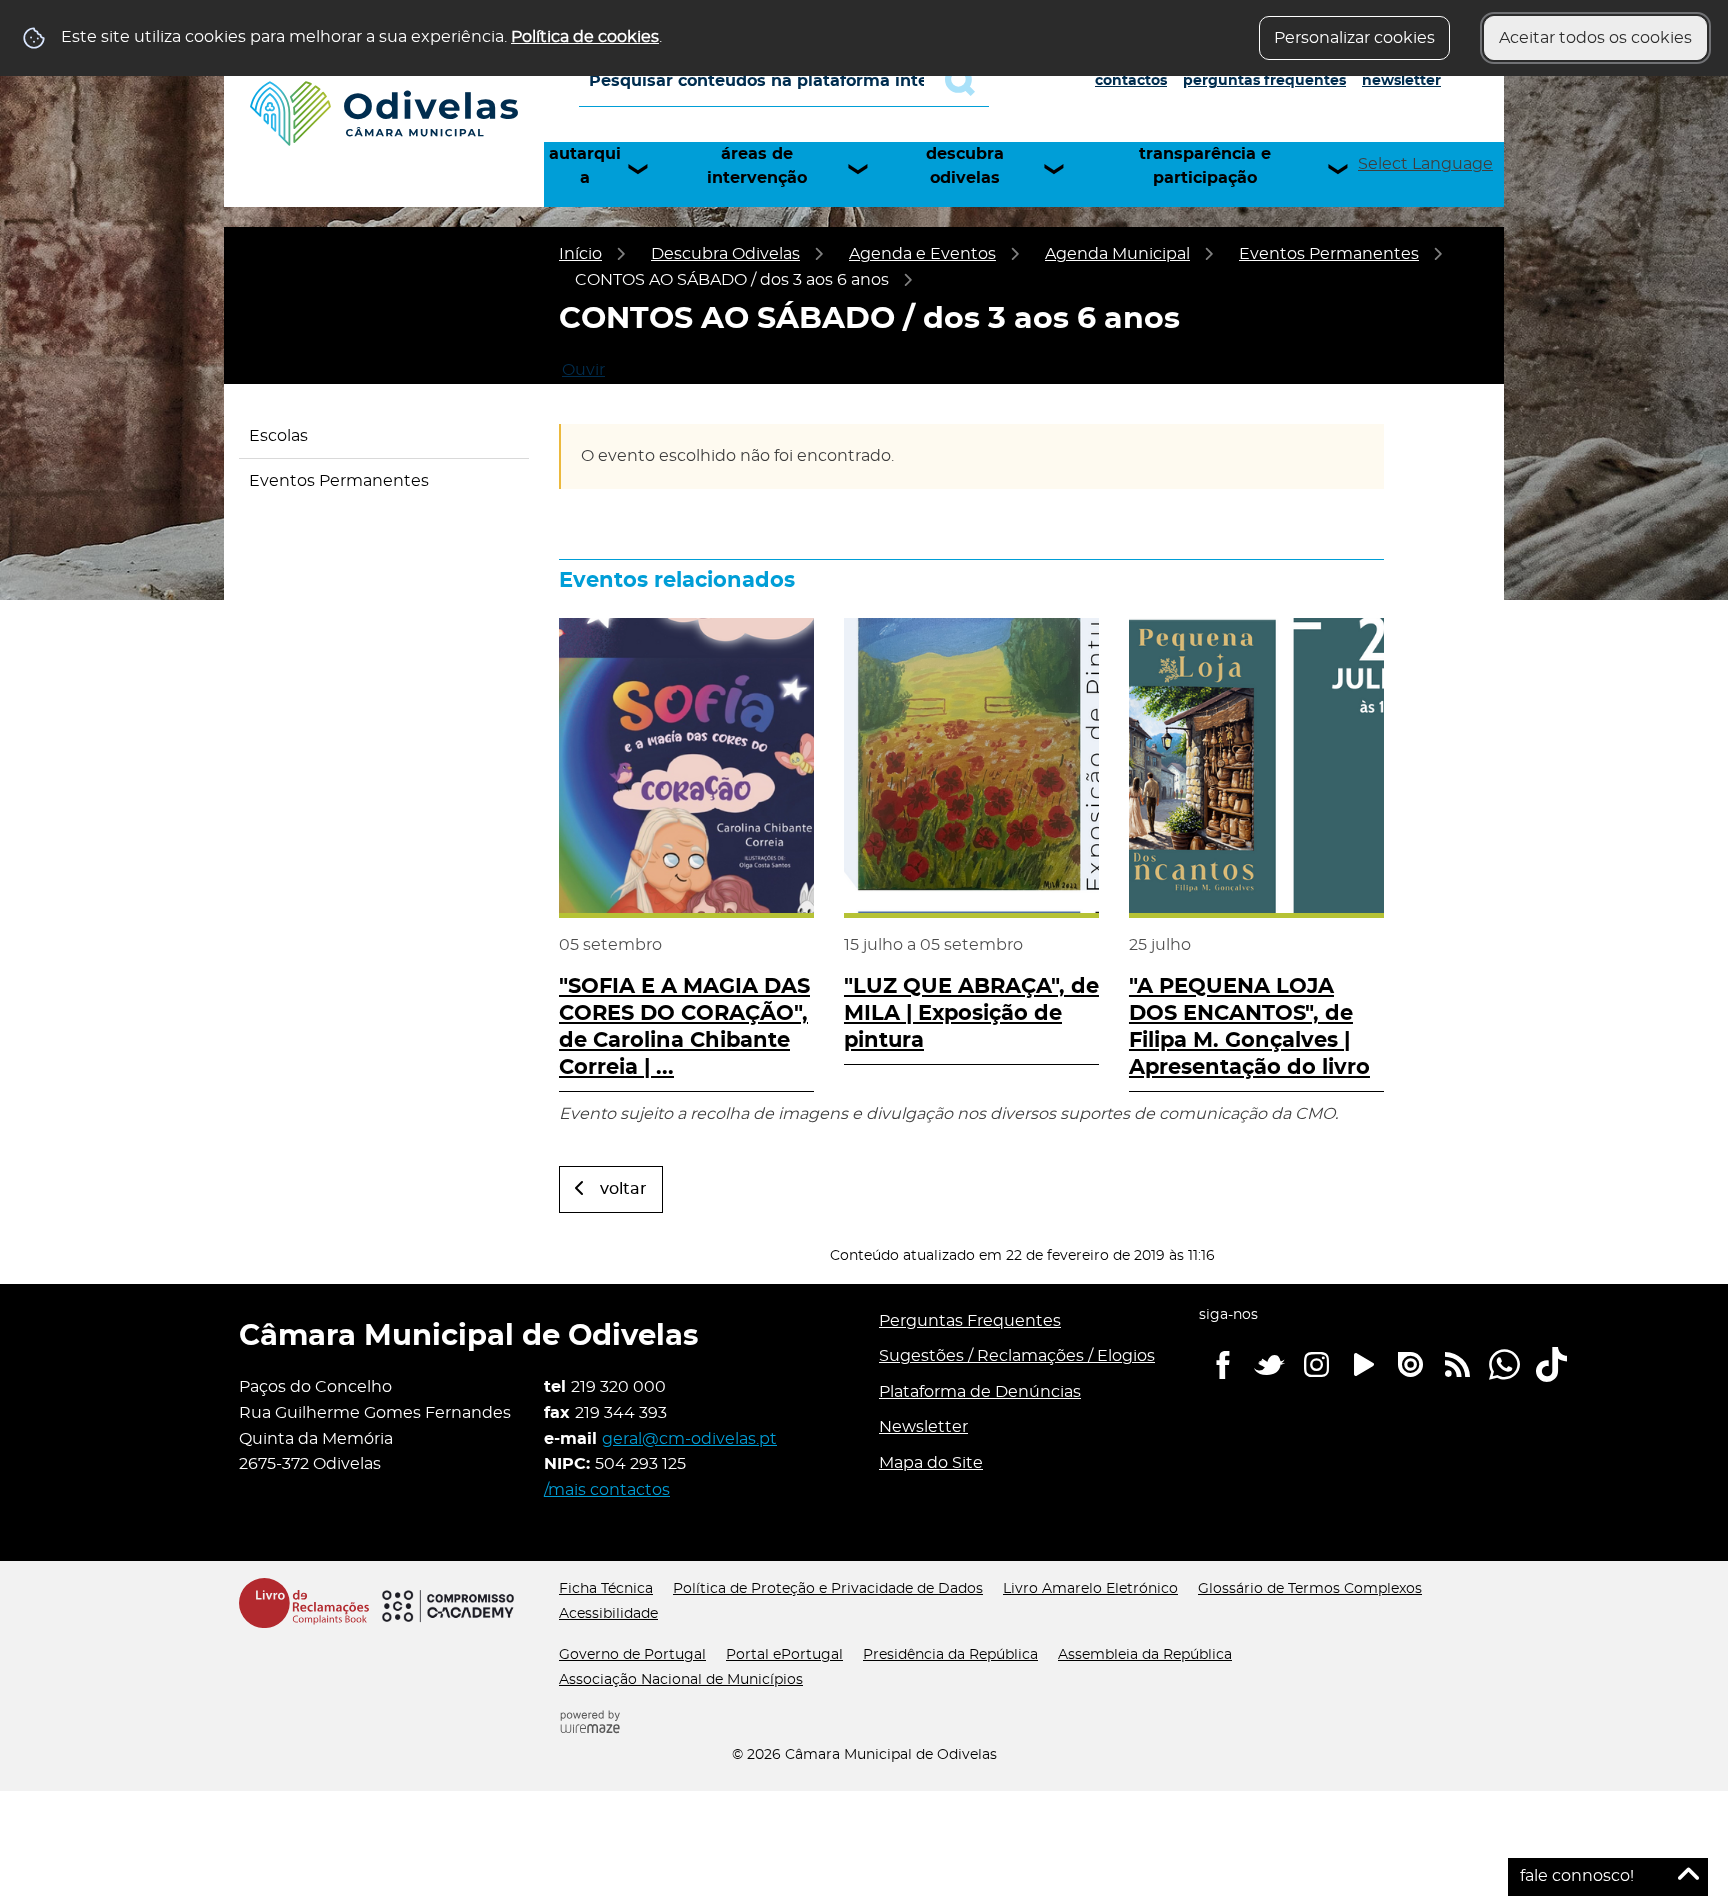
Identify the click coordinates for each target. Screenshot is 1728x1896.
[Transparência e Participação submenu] (1347, 169)
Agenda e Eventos (922, 254)
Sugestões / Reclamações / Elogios (1017, 1356)
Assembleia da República (1145, 1655)
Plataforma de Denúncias (980, 1392)
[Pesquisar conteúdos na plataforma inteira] (967, 81)
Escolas (278, 436)
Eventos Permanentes (1329, 254)
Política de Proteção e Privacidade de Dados (828, 1589)
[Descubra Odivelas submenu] (1063, 169)
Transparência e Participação (1205, 166)
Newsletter (1401, 81)
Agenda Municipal (1117, 254)
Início (580, 254)
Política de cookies (585, 37)
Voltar (623, 1189)
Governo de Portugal (632, 1655)
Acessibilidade (608, 1614)
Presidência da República (950, 1655)
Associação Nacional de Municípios (681, 1680)
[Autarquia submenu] (647, 169)
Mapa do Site (931, 1463)
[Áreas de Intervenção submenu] (867, 169)
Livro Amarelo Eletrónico (1090, 1589)
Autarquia (585, 166)
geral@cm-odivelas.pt (689, 1439)
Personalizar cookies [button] (1354, 38)
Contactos (1131, 81)
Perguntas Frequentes (1264, 81)
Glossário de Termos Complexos (1310, 1589)
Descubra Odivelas (965, 166)
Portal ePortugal (784, 1655)
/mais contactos (607, 1490)
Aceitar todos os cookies (1595, 38)
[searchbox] (784, 81)
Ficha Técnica (606, 1589)
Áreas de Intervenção (757, 166)
